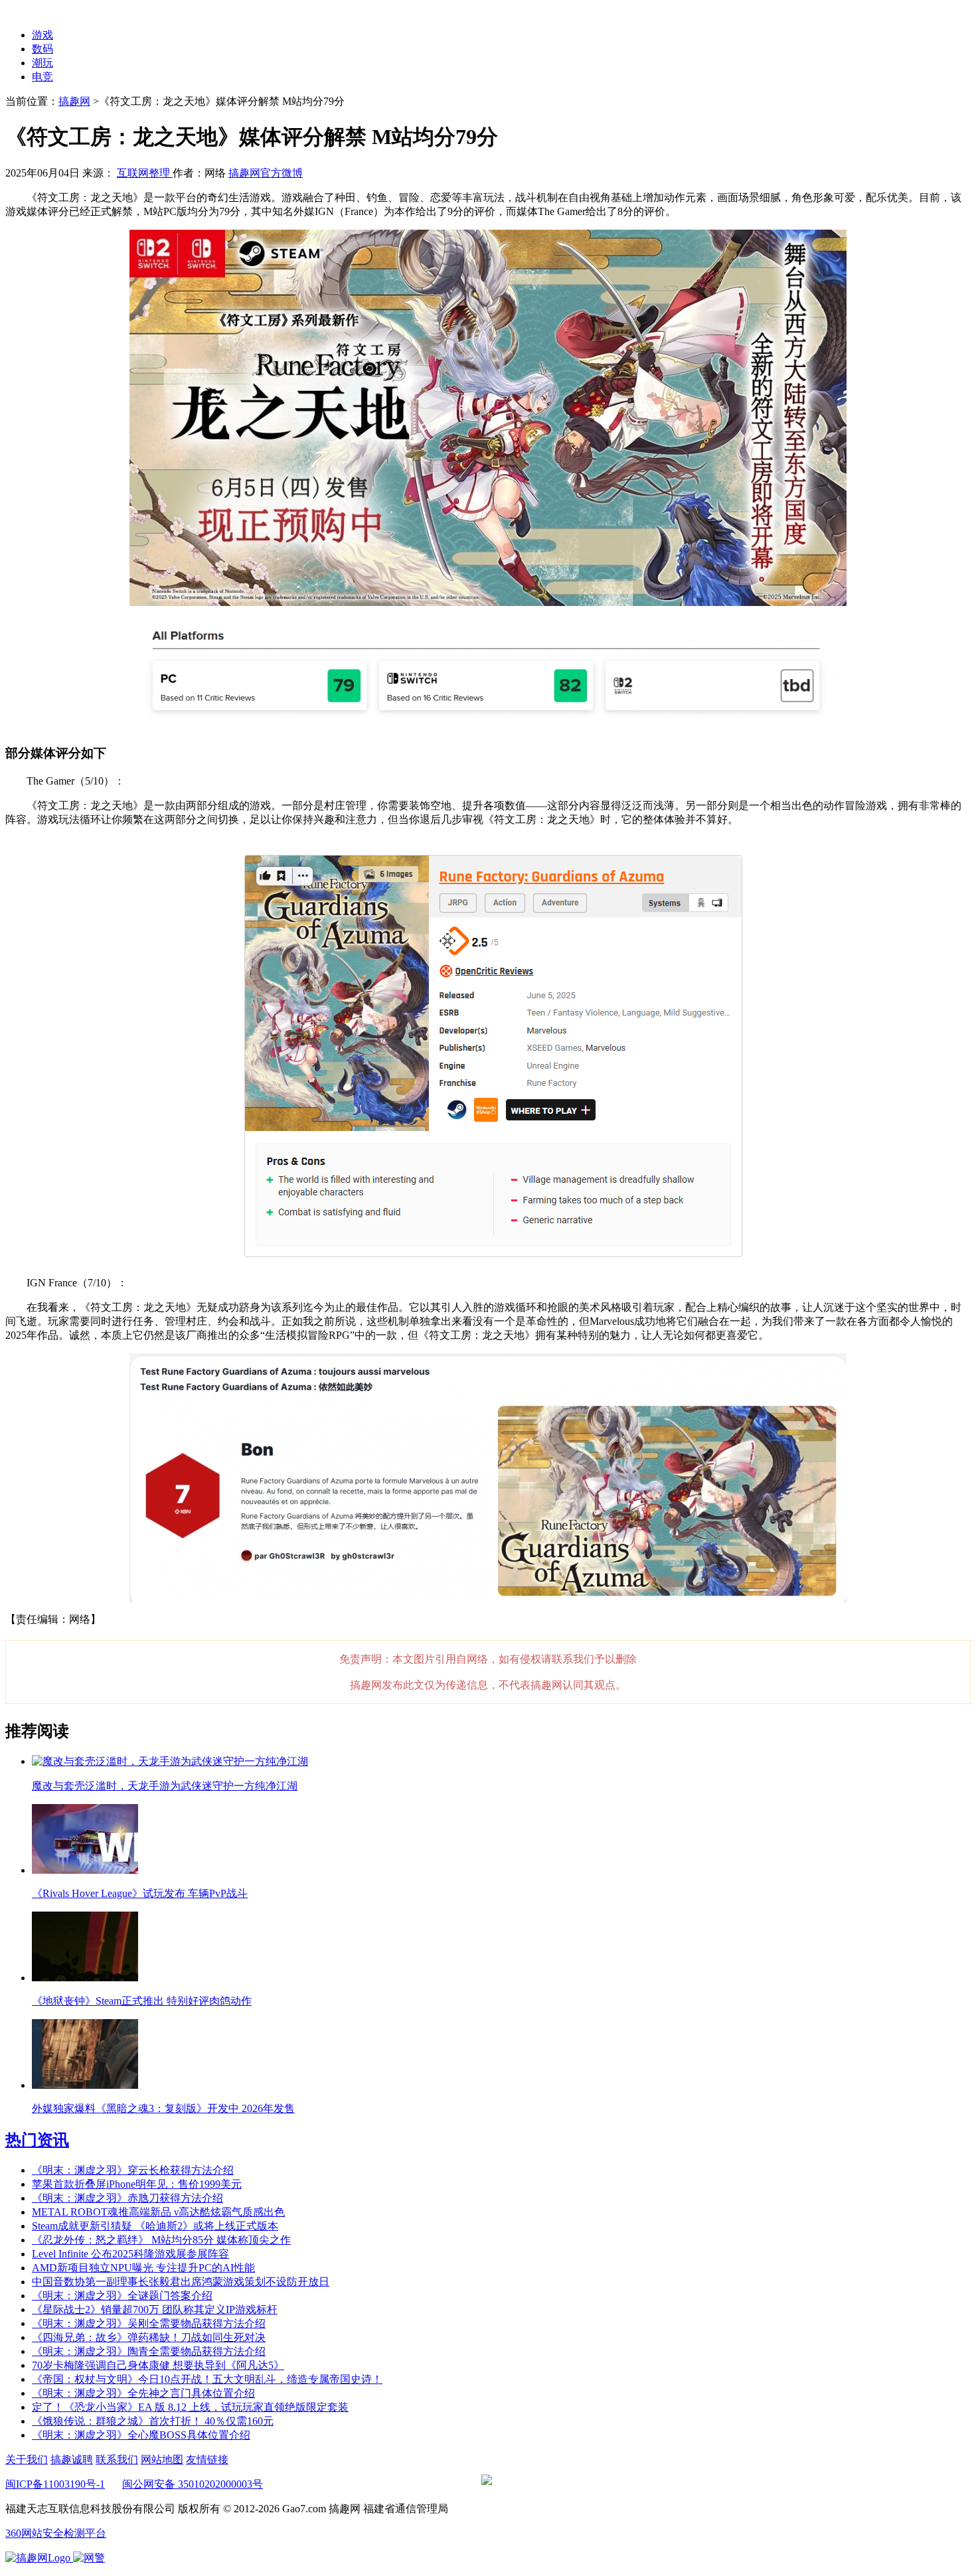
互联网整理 (145, 173)
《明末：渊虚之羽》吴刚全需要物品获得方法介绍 (149, 2323)
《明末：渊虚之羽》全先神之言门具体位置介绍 (143, 2393)
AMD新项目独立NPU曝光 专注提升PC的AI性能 (143, 2268)
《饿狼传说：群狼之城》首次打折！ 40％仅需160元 (153, 2421)
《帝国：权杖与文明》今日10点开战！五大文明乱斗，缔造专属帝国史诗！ (207, 2379)
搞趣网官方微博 (266, 173)
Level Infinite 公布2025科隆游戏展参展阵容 (130, 2254)
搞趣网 (74, 101)
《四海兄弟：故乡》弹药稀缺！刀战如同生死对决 (149, 2337)
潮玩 (42, 63)
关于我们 (27, 2460)
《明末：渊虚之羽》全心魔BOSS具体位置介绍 (141, 2435)
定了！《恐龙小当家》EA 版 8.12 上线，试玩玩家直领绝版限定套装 (190, 2407)
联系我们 (117, 2460)
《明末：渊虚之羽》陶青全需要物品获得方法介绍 (149, 2351)
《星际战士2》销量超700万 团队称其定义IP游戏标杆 (155, 2310)
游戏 (42, 35)
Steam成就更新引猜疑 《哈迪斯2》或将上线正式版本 (155, 2226)
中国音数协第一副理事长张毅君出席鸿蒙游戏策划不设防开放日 (181, 2282)
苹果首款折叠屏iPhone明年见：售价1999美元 (137, 2184)
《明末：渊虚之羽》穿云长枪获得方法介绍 (133, 2170)
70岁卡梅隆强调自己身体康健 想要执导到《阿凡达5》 (158, 2365)
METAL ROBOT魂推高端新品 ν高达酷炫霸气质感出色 (158, 2212)
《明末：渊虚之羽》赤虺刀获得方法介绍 (127, 2198)
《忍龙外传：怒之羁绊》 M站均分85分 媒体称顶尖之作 (161, 2240)
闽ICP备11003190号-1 (55, 2484)
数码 (42, 49)
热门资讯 (37, 2140)
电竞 (42, 77)
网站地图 (162, 2460)
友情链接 (207, 2460)
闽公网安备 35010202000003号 (193, 2484)
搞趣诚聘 (72, 2460)
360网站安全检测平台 (56, 2533)
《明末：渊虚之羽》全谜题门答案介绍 (122, 2296)
